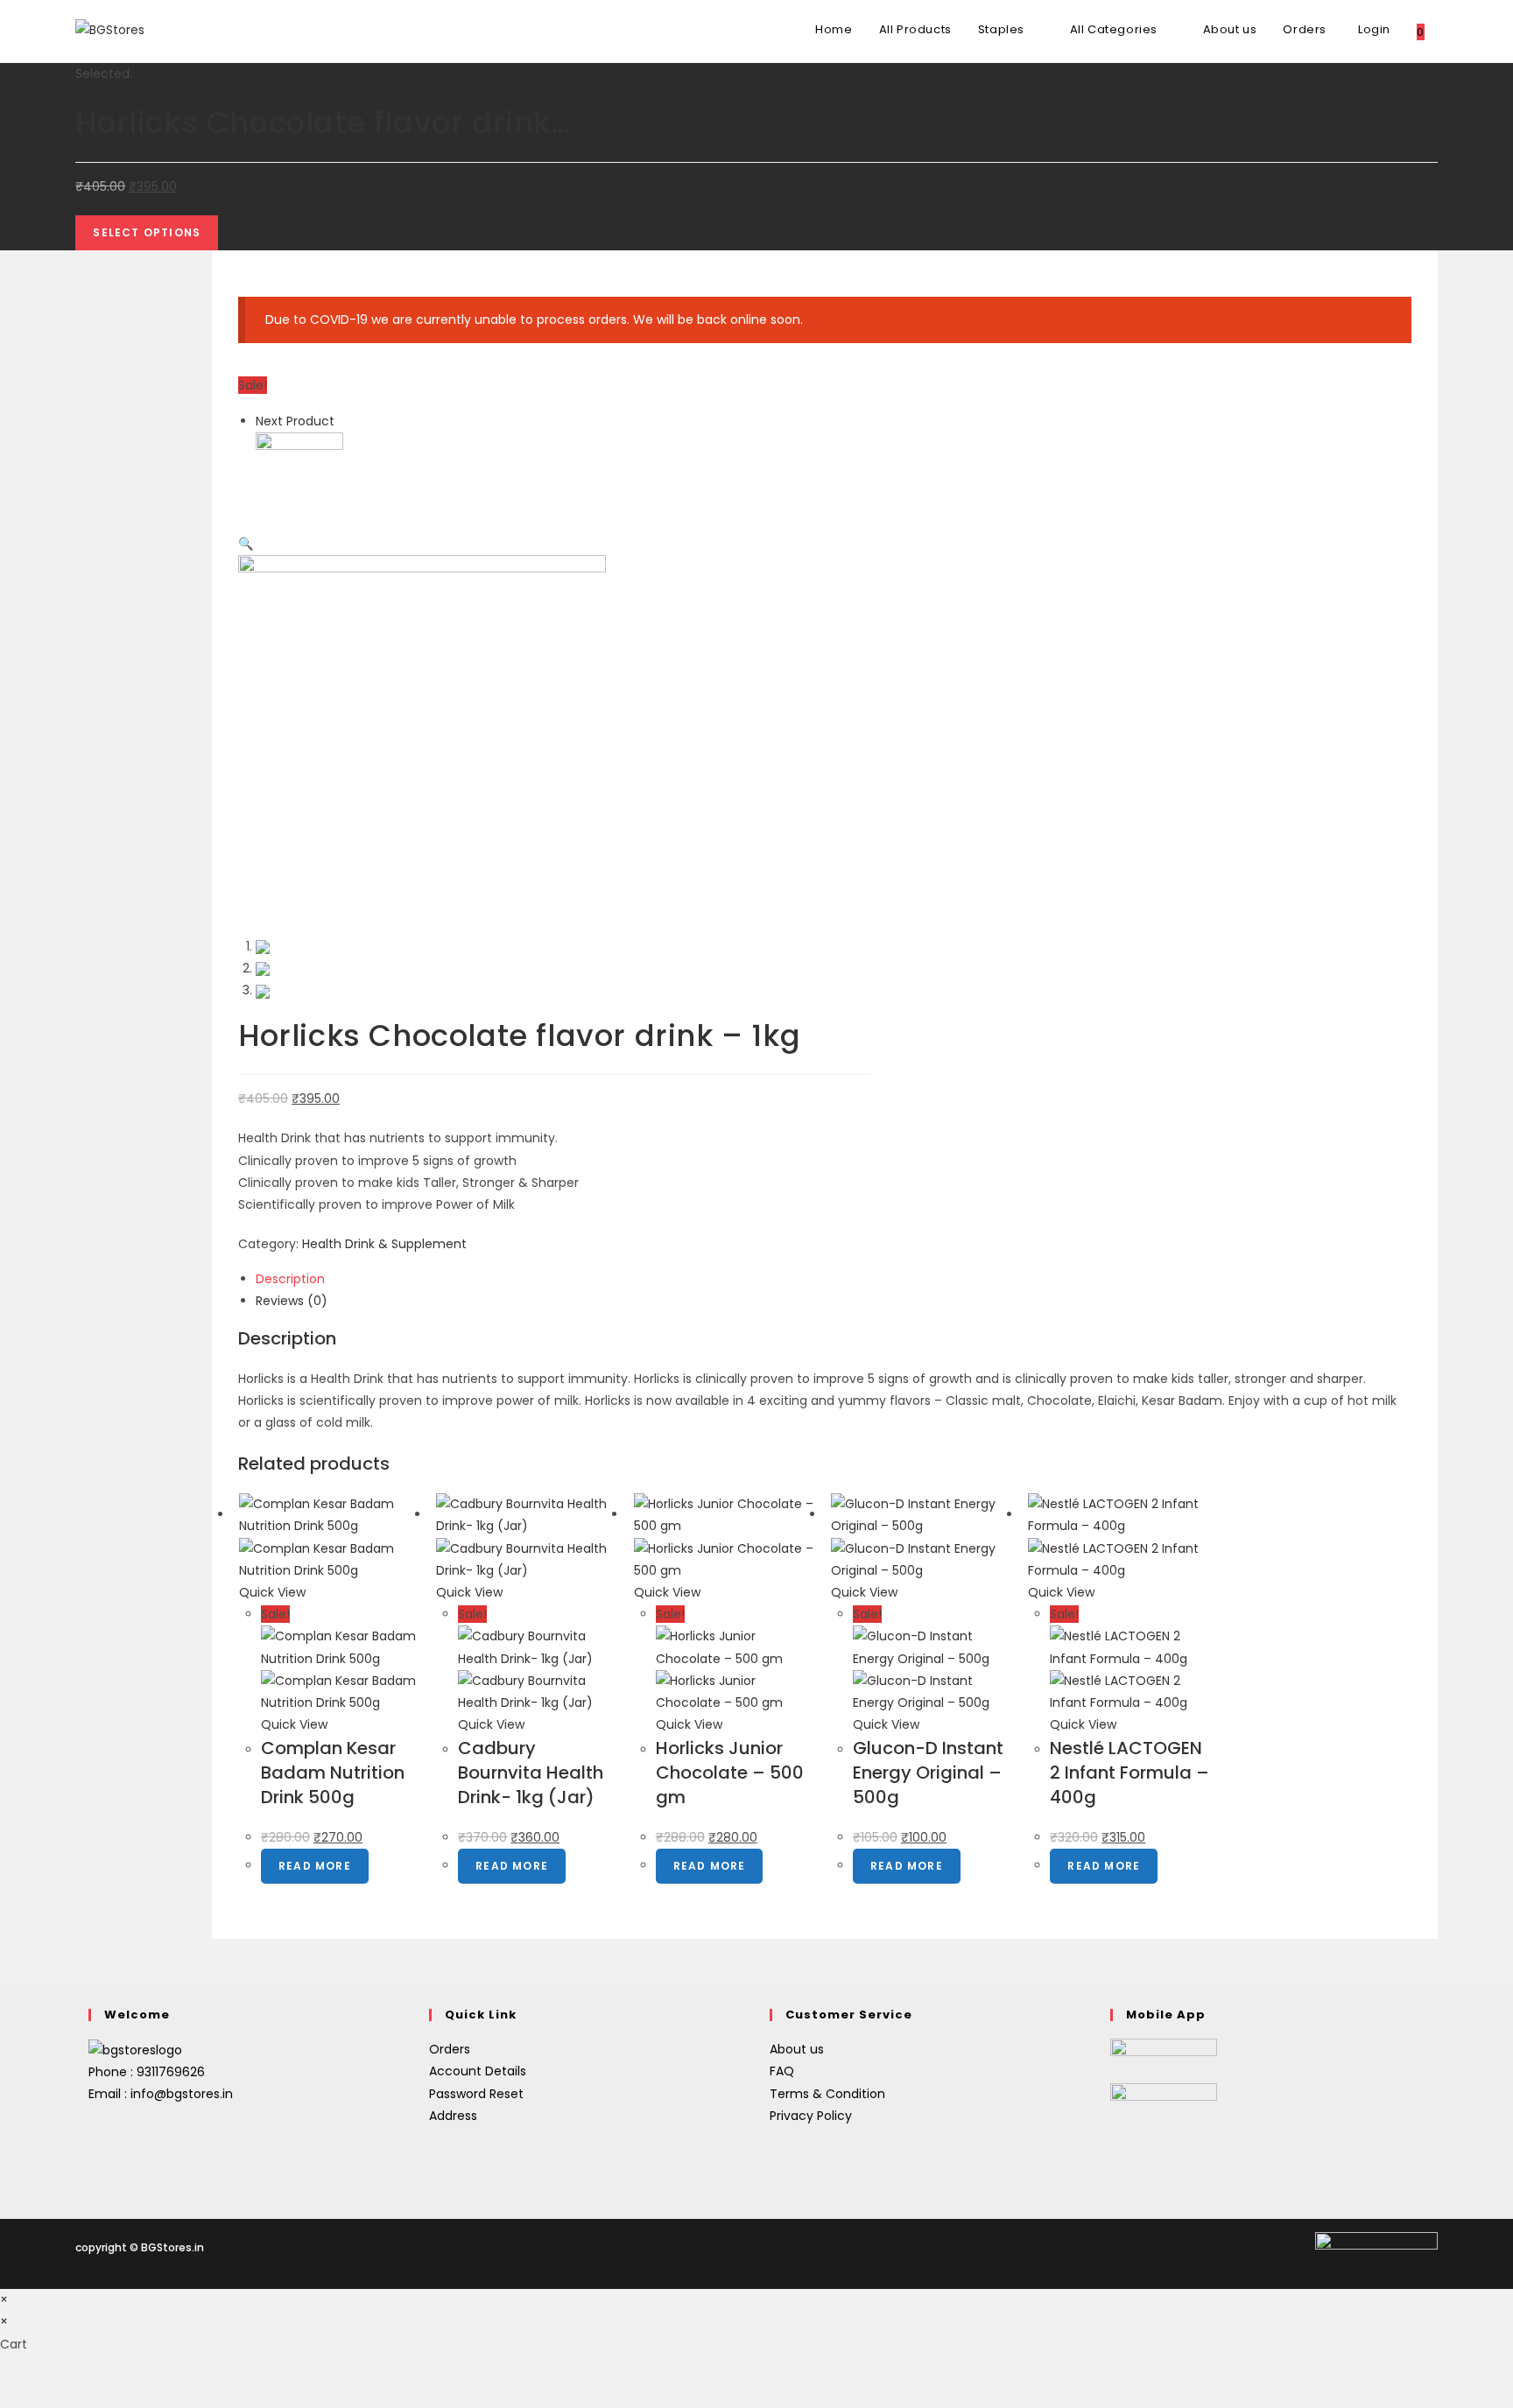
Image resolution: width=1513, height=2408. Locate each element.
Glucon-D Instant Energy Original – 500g (928, 1773)
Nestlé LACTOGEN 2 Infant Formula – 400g (1129, 1773)
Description (290, 1279)
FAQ (782, 2071)
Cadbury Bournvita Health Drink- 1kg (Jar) (531, 1773)
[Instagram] (93, 2156)
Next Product (295, 421)
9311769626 (171, 2072)
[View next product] (343, 421)
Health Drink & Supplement (384, 1244)
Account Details (478, 2071)
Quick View (272, 1592)
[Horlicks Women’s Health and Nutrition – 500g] (299, 475)
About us (797, 2049)
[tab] (834, 1279)
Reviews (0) (292, 1301)
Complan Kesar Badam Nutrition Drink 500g (333, 1773)
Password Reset (476, 2094)
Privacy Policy (811, 2116)
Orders (450, 2049)
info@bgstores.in (182, 2094)
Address (453, 2116)
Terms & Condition (827, 2094)
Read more (315, 1866)
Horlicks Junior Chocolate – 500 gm (730, 1773)
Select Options (147, 232)
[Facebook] (93, 2133)
